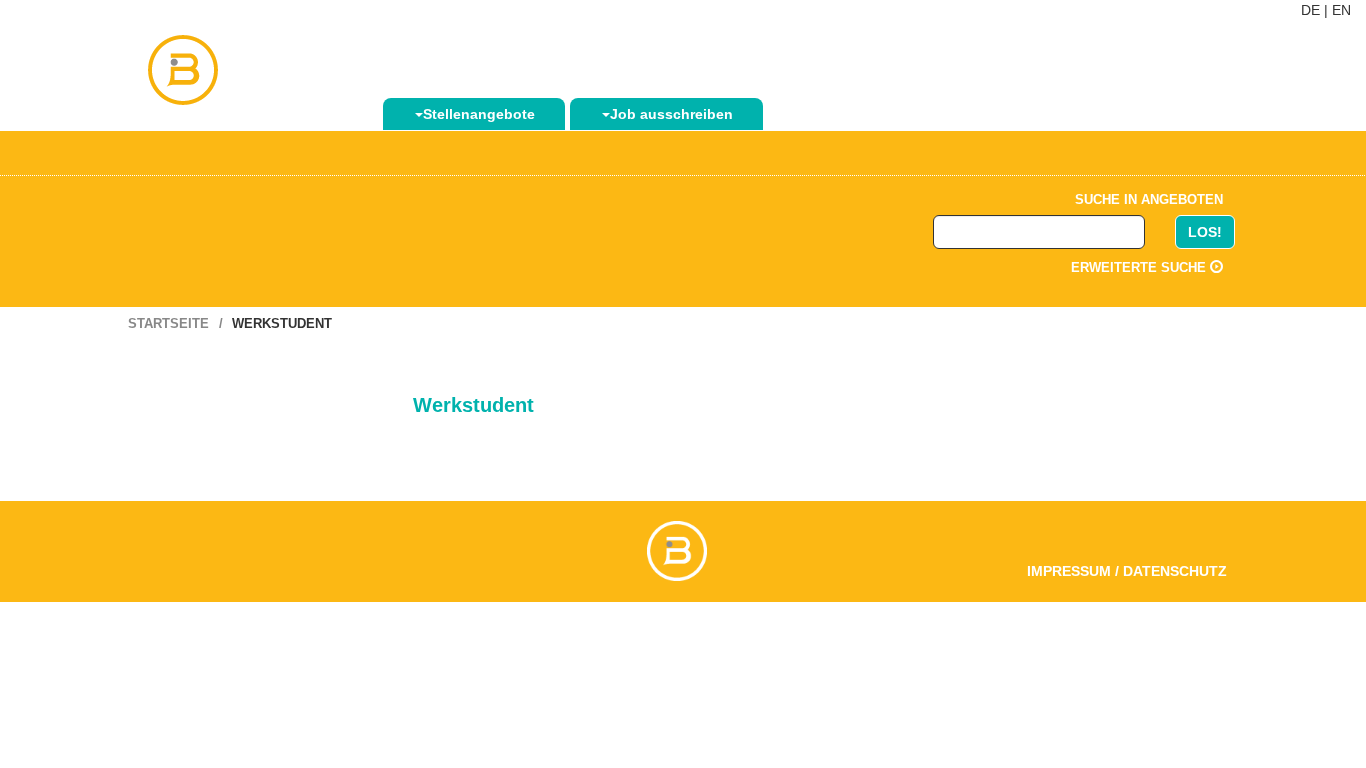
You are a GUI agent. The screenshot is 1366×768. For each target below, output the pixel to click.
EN (1341, 10)
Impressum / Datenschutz (1127, 571)
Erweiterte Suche (1140, 267)
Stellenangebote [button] (479, 114)
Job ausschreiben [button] (671, 114)
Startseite (168, 323)
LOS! (1205, 232)
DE (1310, 10)
